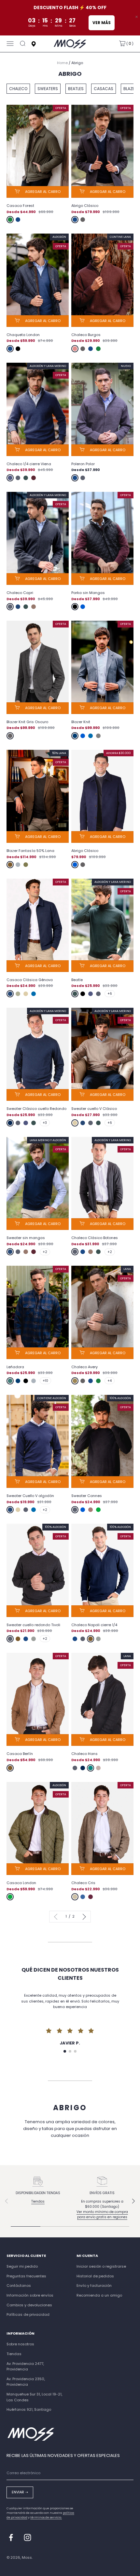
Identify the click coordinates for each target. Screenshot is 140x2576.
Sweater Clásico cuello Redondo (36, 1109)
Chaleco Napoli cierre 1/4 (94, 1625)
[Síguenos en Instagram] (28, 2537)
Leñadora (15, 1367)
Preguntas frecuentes (26, 2276)
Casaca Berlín (20, 1754)
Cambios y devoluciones (29, 2305)
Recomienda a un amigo (99, 2295)
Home (62, 63)
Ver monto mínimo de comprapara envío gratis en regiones (102, 2214)
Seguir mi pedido (22, 2266)
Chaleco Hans (84, 1754)
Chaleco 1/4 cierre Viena (29, 464)
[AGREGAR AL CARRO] (38, 192)
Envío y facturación (94, 2286)
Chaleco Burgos (86, 335)
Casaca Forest (20, 206)
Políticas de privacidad (28, 2314)
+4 (110, 1381)
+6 (110, 994)
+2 (45, 1252)
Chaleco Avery (84, 1367)
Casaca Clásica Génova (30, 980)
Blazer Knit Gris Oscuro (27, 722)
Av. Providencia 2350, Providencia (26, 2382)
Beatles (76, 89)
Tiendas (38, 2201)
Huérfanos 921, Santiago (29, 2409)
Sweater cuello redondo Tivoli (33, 1625)
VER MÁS (102, 23)
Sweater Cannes (87, 1496)
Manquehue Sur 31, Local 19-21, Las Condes (34, 2397)
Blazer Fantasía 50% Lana (30, 851)
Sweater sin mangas (26, 1238)
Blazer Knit (81, 722)
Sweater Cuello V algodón (30, 1496)
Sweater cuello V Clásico (94, 1109)
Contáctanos (19, 2286)
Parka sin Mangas (88, 593)
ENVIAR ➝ (20, 2492)
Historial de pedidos (95, 2276)
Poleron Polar (83, 464)
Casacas (104, 89)
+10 (45, 1381)
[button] (65, 2051)
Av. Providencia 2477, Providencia (25, 2367)
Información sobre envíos (30, 2295)
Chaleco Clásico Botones (95, 1238)
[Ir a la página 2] (83, 1917)
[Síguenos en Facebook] (11, 2537)
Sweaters (48, 89)
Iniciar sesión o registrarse (101, 2266)
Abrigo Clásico (85, 206)
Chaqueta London (23, 335)
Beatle (77, 980)
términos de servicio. (46, 2517)
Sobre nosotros (20, 2344)
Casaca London (21, 1883)
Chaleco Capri (20, 593)
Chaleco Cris (83, 1883)
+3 (45, 1123)
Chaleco (18, 89)
